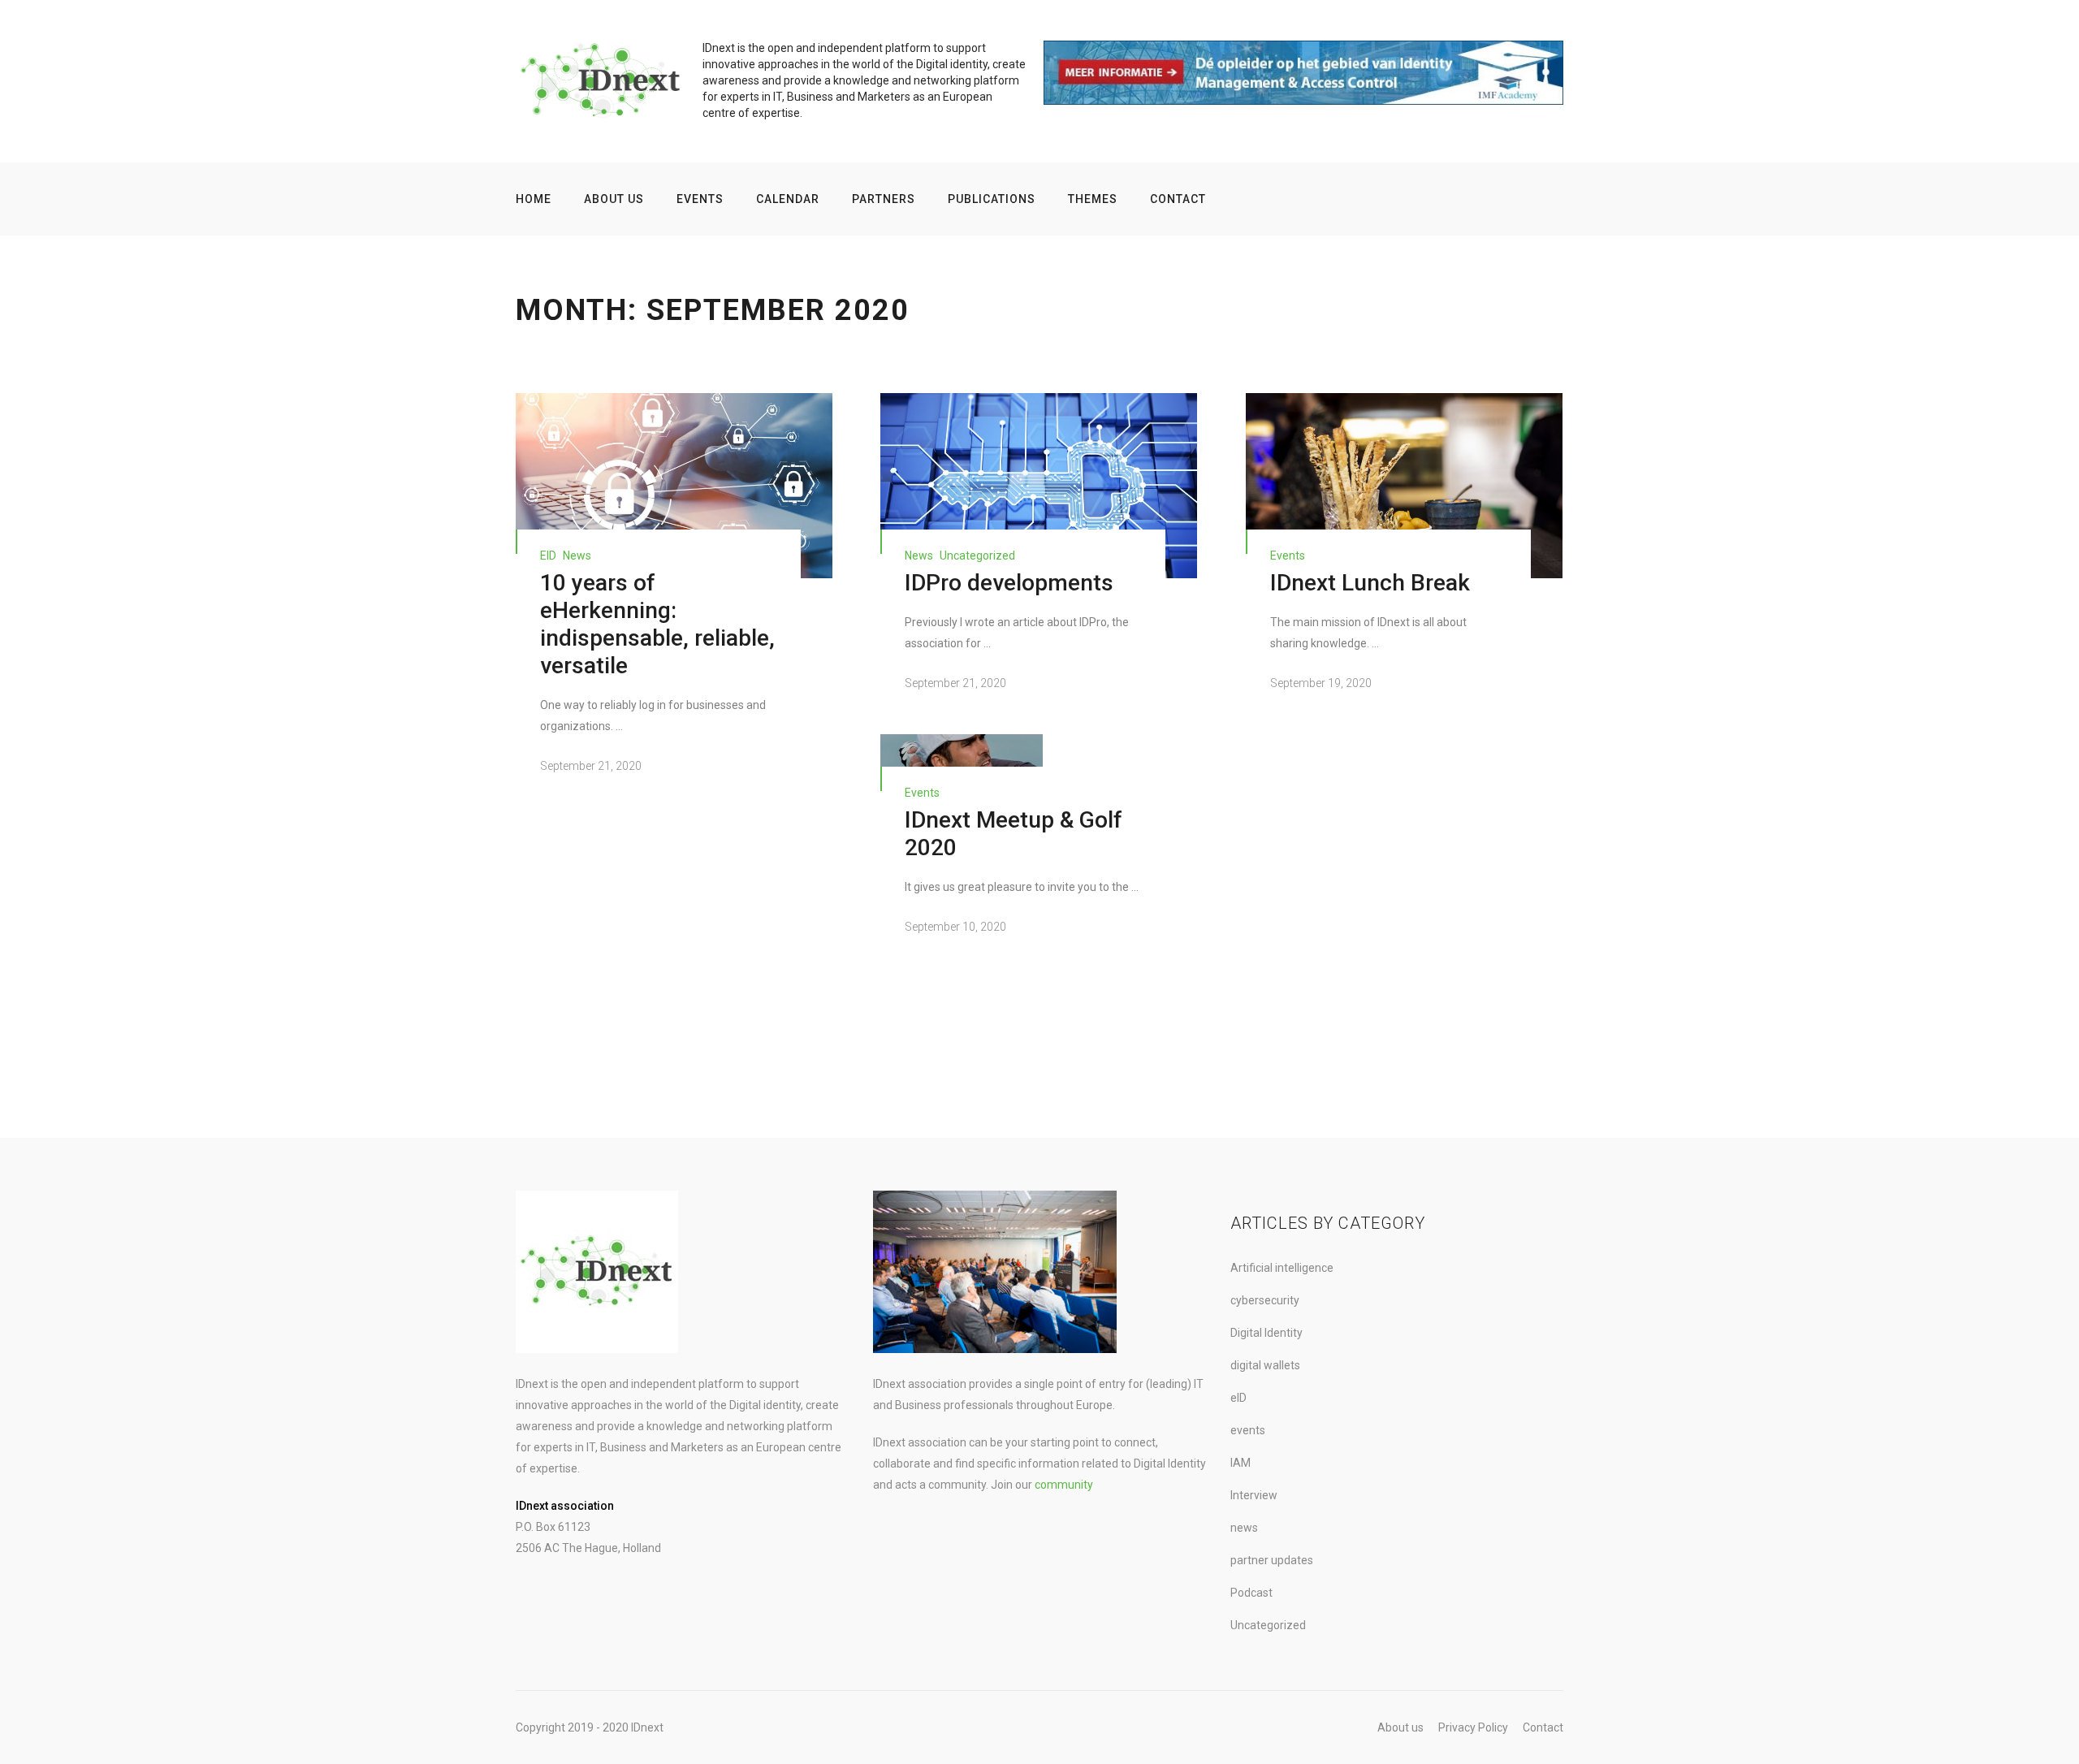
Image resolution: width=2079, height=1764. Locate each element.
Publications (992, 199)
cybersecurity (1265, 1300)
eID (548, 556)
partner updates (1272, 1560)
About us (614, 199)
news (577, 556)
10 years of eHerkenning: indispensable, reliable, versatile (657, 624)
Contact (1178, 199)
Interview (1254, 1495)
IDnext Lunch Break (1370, 583)
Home (534, 199)
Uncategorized (977, 556)
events (1288, 556)
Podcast (1251, 1593)
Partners (884, 199)
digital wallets (1265, 1365)
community (1064, 1485)
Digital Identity (1266, 1333)
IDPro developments (1009, 583)
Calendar (788, 199)
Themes (1093, 199)
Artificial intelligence (1282, 1268)
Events (700, 199)
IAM (1240, 1463)
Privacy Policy (1473, 1727)
